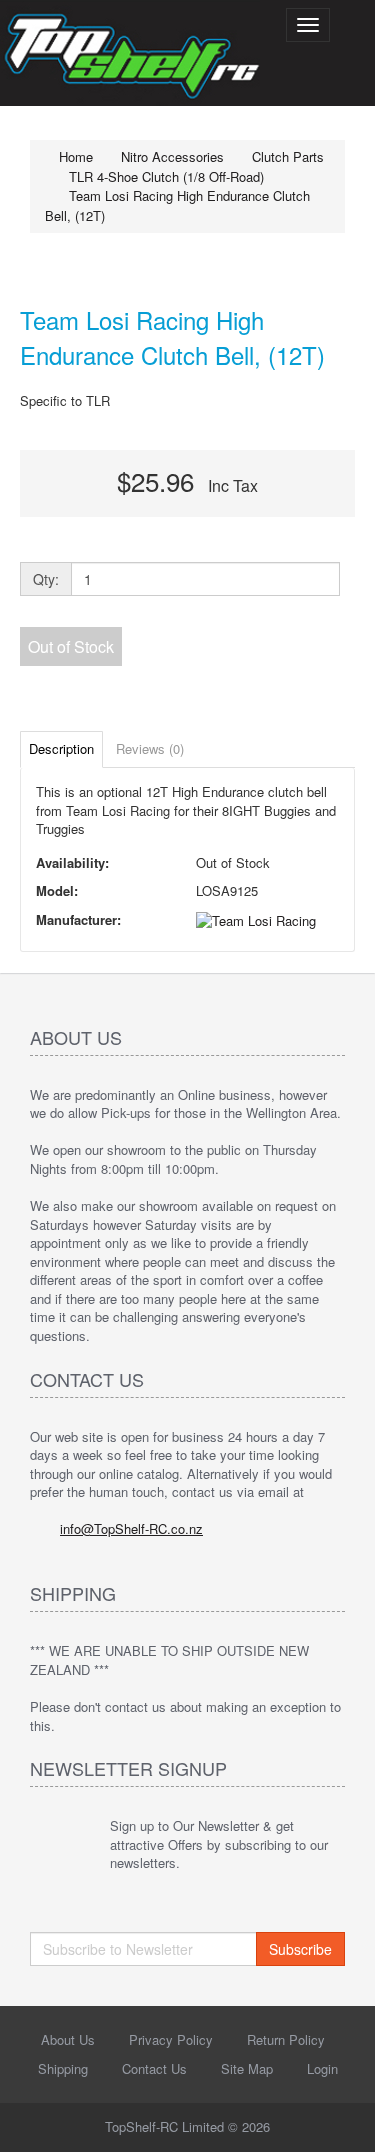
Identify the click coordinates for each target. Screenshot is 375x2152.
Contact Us (154, 2068)
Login (322, 2068)
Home (74, 156)
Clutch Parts (288, 156)
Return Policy (286, 2039)
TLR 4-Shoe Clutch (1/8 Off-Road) (166, 176)
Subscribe (300, 1949)
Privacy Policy (171, 2039)
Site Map (247, 2068)
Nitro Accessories (172, 156)
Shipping (63, 2068)
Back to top (341, 2121)
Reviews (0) (150, 748)
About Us (68, 2039)
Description (61, 748)
